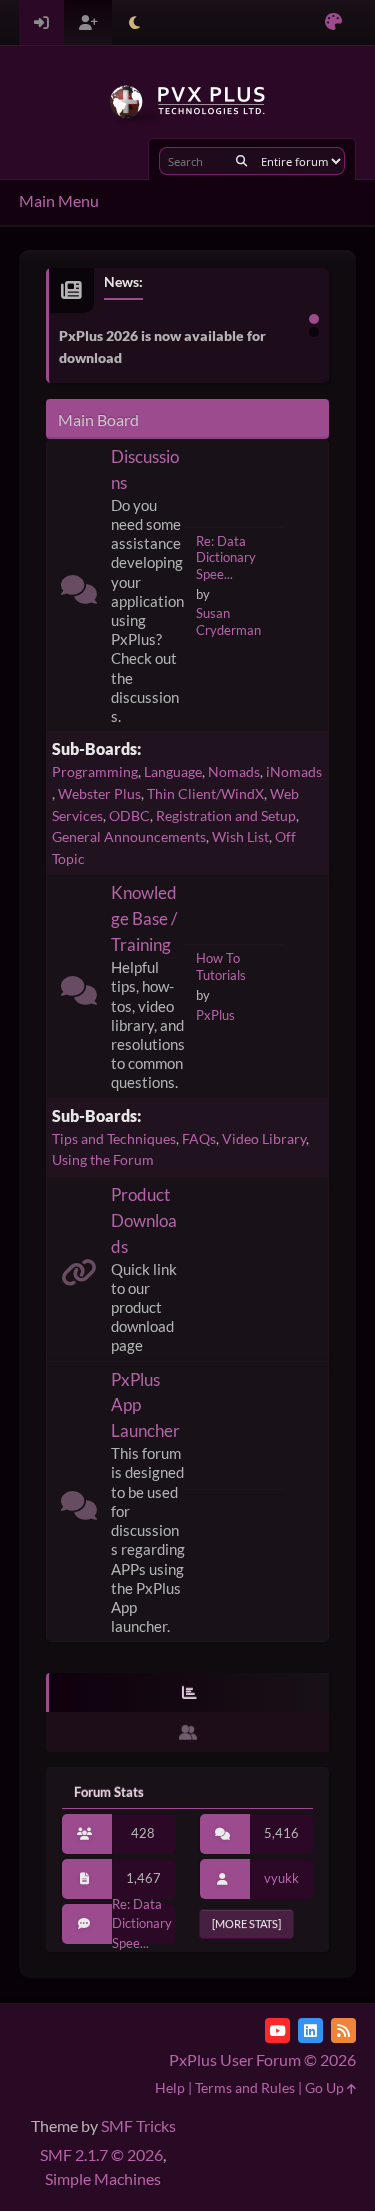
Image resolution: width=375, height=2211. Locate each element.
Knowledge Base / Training (144, 918)
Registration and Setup (226, 815)
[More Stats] (246, 1923)
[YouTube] (277, 2030)
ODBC (129, 815)
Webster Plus (99, 793)
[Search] (241, 161)
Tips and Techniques (114, 1138)
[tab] (188, 1693)
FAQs (199, 1138)
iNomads (294, 771)
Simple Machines (103, 2178)
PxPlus (215, 1015)
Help (170, 2087)
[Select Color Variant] (333, 22)
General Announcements (129, 836)
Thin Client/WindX (205, 793)
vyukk (281, 1878)
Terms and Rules (245, 2087)
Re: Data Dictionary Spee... (226, 557)
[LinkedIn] (310, 2030)
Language (173, 771)
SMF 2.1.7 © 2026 (101, 2154)
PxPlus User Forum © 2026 (262, 2059)
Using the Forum (103, 1159)
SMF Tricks (138, 2125)
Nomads (234, 771)
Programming (95, 771)
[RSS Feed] (343, 2030)
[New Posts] (79, 593)
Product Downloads (144, 1220)
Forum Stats (109, 1792)
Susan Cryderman (228, 621)
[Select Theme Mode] (134, 22)
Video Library (264, 1138)
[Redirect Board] (79, 1276)
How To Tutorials (221, 966)
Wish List (240, 836)
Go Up (326, 2087)
